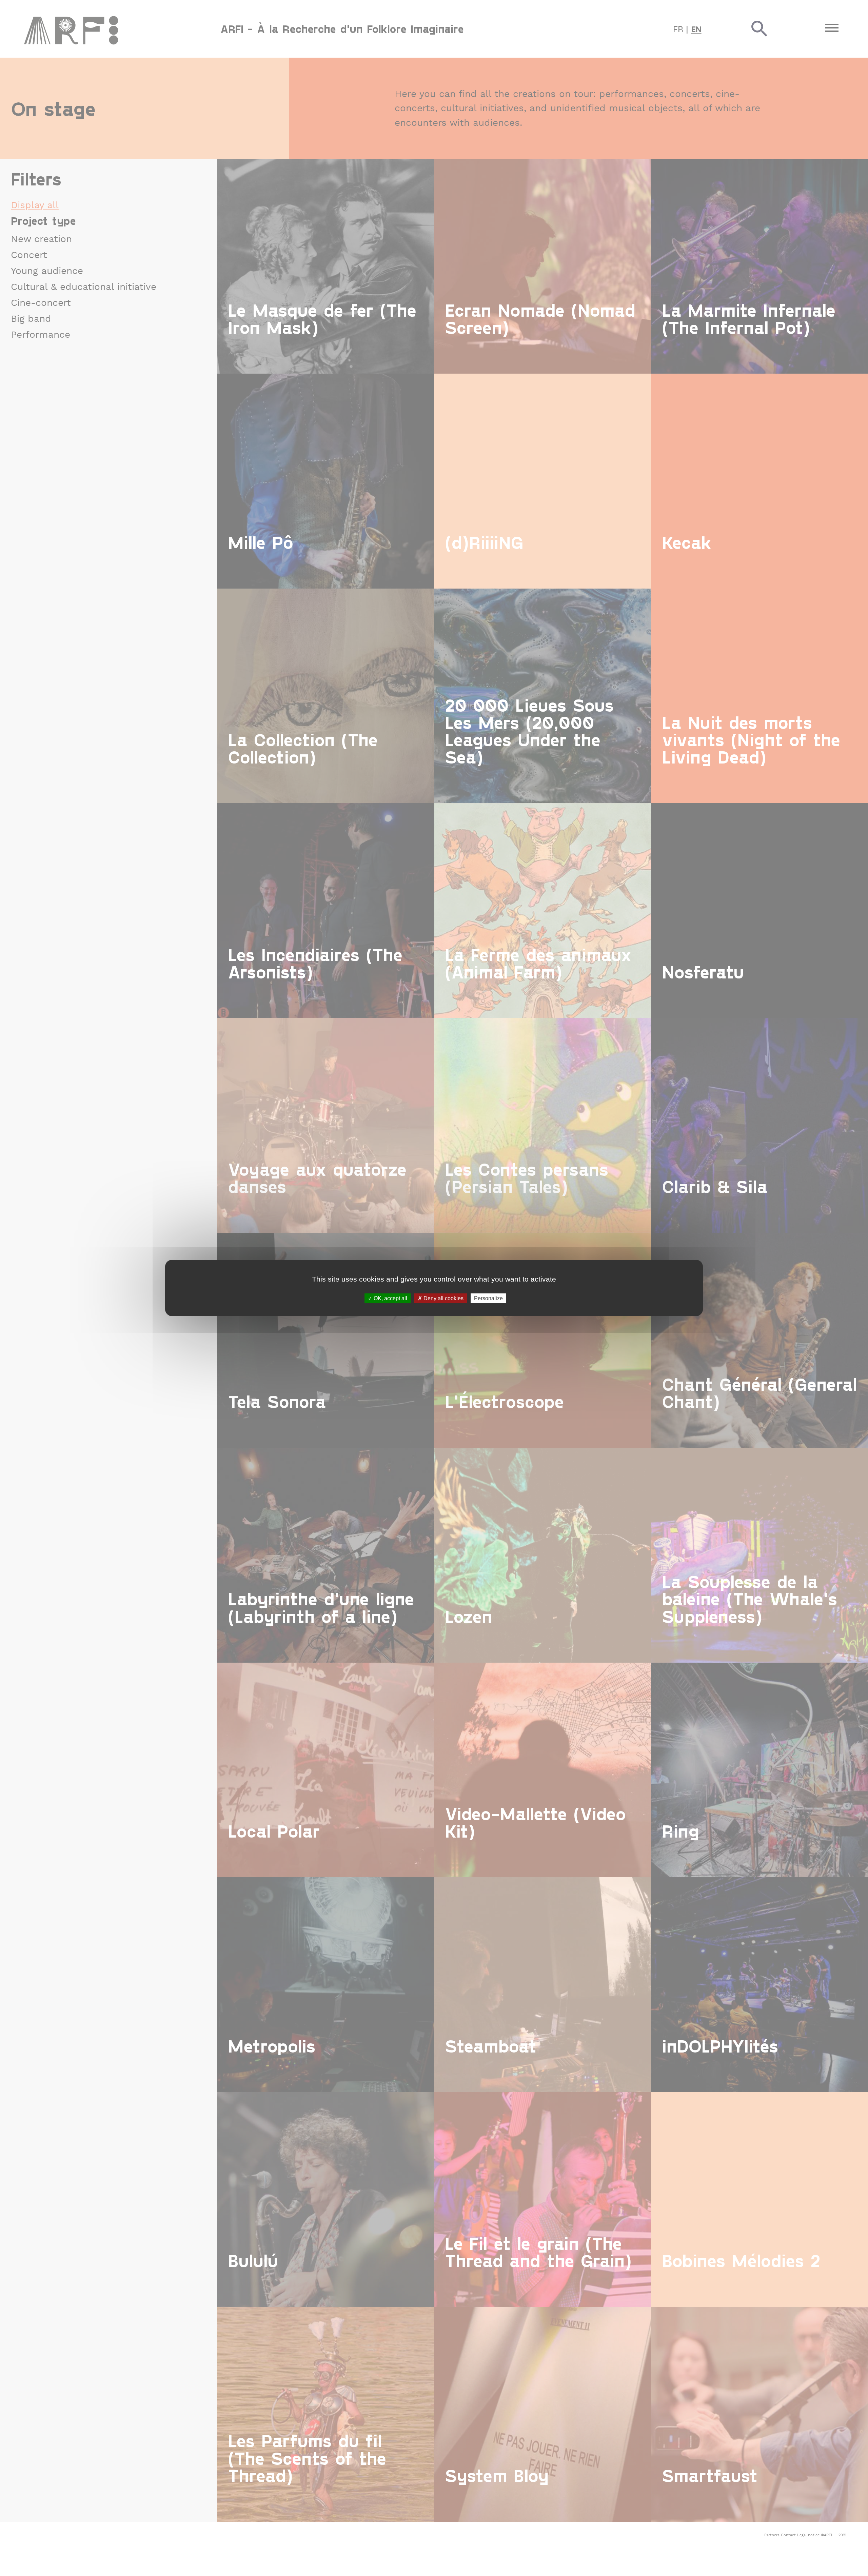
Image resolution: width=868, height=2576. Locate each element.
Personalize (488, 1298)
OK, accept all (390, 1298)
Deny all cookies (443, 1298)
